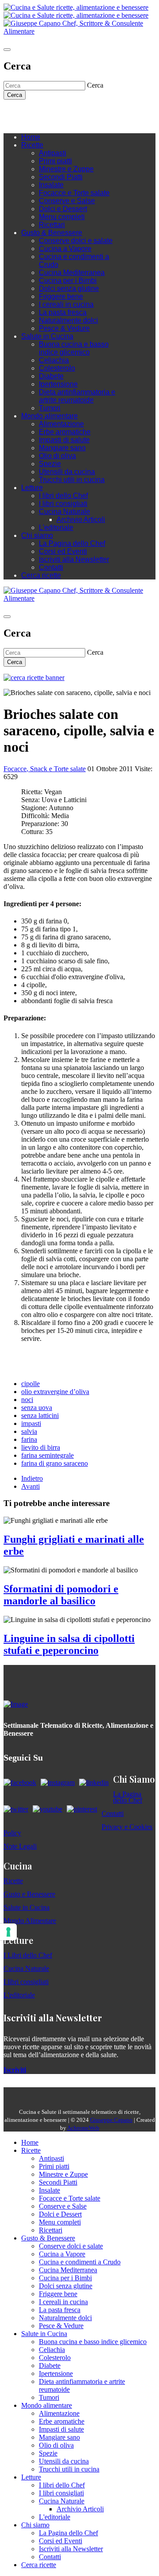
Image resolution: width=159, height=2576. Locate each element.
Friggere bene (61, 296)
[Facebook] (34, 113)
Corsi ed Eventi (63, 551)
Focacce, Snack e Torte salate (45, 769)
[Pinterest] (70, 113)
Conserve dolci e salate (76, 241)
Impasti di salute (64, 440)
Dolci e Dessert (63, 209)
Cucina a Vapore (65, 249)
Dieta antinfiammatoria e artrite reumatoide (77, 396)
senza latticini (40, 1415)
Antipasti (53, 153)
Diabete (51, 376)
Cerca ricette (41, 575)
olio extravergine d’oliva (55, 1392)
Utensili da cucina (67, 472)
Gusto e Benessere (29, 1894)
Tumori (50, 408)
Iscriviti (15, 2070)
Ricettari (52, 225)
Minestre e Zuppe (66, 169)
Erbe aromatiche (65, 432)
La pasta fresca (63, 312)
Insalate (51, 185)
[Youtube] (52, 113)
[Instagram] (43, 113)
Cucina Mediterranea (72, 272)
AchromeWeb (83, 2128)
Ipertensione (58, 384)
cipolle (30, 1384)
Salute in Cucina (47, 336)
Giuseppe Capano (111, 2120)
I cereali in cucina (66, 304)
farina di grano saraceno (55, 1463)
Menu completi (62, 217)
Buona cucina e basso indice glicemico (74, 348)
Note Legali (20, 1846)
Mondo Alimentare (30, 1921)
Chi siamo (37, 535)
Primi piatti (55, 161)
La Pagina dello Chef (72, 543)
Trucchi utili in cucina (72, 480)
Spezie (50, 464)
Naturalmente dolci (68, 320)
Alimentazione (61, 424)
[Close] (7, 50)
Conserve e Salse (67, 201)
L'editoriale (56, 527)
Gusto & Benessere (52, 233)
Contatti (51, 567)
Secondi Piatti (61, 177)
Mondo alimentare (49, 416)
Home (31, 137)
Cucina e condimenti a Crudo (80, 2262)
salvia (29, 1431)
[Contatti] (26, 113)
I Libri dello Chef (28, 1955)
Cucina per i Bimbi (68, 280)
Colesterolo (57, 368)
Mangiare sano (62, 448)
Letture (32, 488)
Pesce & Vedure (64, 328)
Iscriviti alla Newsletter (74, 559)
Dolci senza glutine (69, 288)
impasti (31, 1423)
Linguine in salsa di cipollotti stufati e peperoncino (69, 1644)
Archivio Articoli (81, 519)
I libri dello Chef (63, 496)
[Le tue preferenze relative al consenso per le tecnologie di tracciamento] (8, 1932)
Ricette (32, 145)
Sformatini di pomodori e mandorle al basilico (61, 1595)
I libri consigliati (63, 504)
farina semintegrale (47, 1455)
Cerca (15, 95)
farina (29, 1439)
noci (27, 1400)
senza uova (37, 1408)
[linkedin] (61, 113)
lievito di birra (41, 1447)
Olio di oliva (57, 456)
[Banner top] (79, 31)
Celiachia (54, 360)
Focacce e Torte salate (74, 193)
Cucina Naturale (64, 512)
